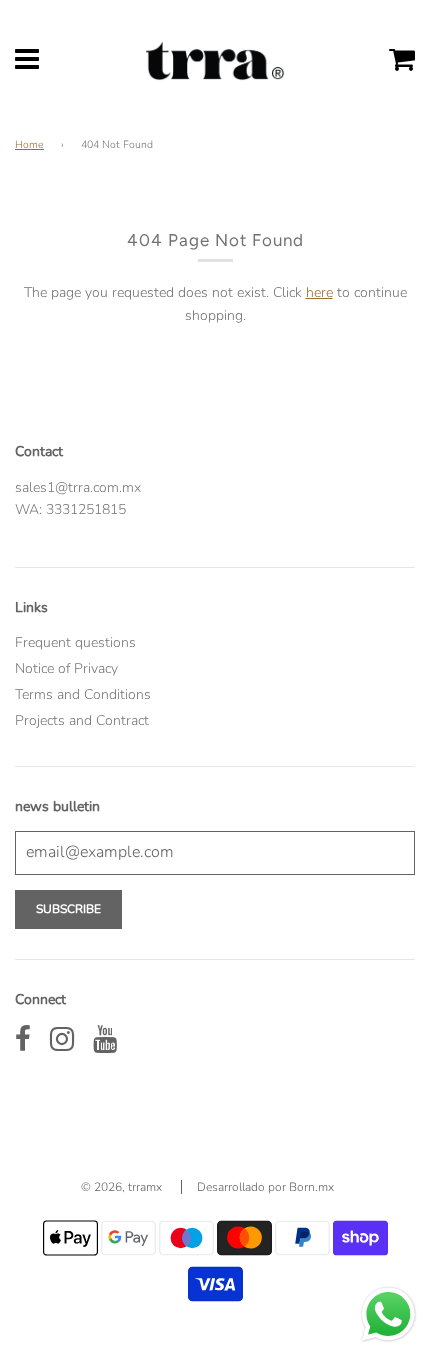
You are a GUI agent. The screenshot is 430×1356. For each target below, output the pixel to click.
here (319, 292)
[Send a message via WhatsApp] (388, 1314)
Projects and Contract (82, 720)
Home (29, 144)
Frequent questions (75, 642)
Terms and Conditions (83, 694)
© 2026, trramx (121, 1187)
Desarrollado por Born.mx (265, 1187)
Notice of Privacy (66, 668)
